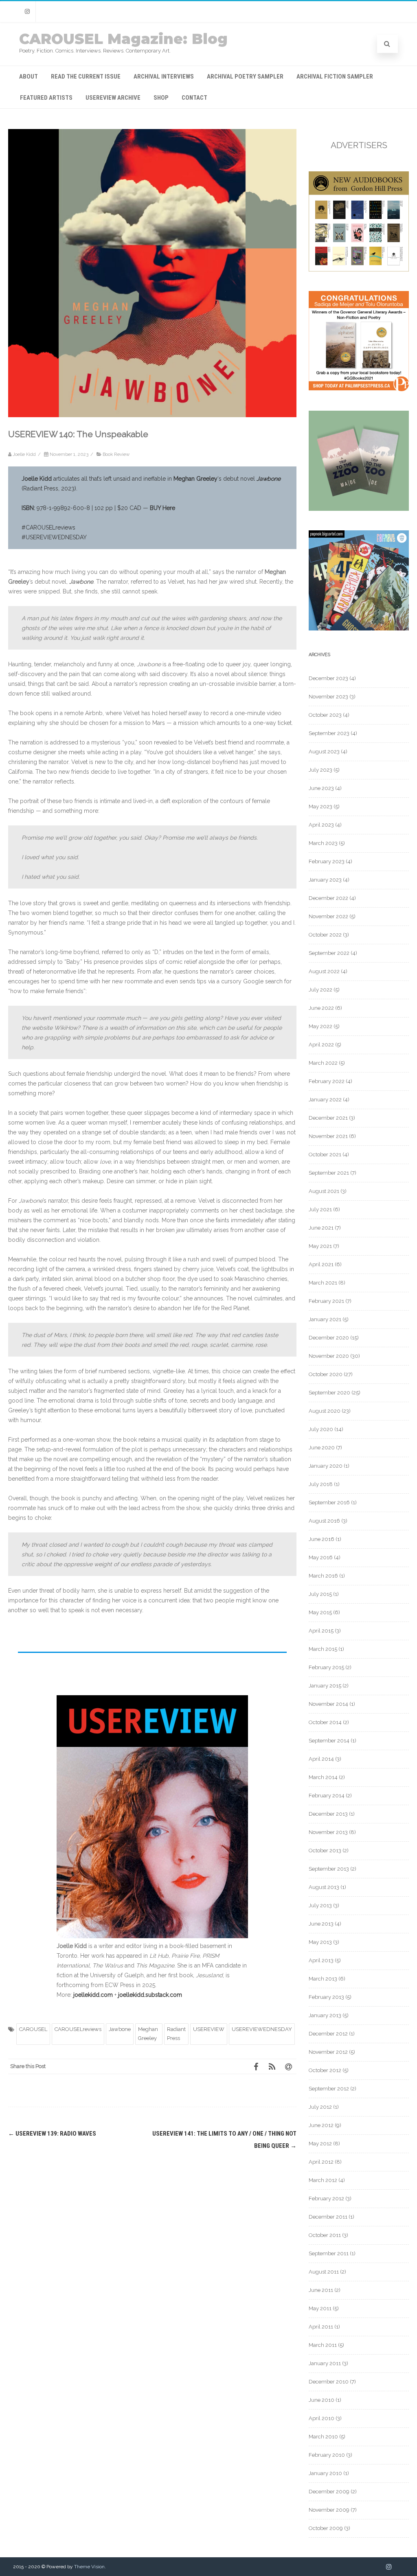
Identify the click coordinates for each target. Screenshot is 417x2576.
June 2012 (321, 2125)
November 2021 (328, 1136)
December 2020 (329, 1338)
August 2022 (324, 971)
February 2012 (326, 2198)
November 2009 (329, 2510)
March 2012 (323, 2180)
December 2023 (328, 678)
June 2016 (322, 1539)
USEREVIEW (209, 2029)
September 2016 (329, 1502)
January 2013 (325, 2015)
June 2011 (321, 2290)
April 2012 (321, 2162)
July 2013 (320, 1905)
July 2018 (321, 1484)
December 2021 (328, 1118)
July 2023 (320, 770)
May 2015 (320, 1612)
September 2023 (329, 733)
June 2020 (322, 1448)
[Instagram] (27, 12)
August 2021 (324, 1191)
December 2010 (329, 2382)
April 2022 (321, 1045)
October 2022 (325, 935)
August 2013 (324, 1887)
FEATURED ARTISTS (46, 98)
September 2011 (329, 2253)
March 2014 (323, 1777)
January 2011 (325, 2363)
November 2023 (328, 697)
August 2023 (324, 752)
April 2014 (321, 1759)
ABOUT (29, 77)
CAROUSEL (33, 2029)
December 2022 (328, 898)
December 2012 (328, 2034)
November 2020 (329, 1356)
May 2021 (320, 1246)
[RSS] (272, 2066)
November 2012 (328, 2052)
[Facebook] (256, 2066)
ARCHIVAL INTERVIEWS (164, 77)
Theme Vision (89, 2567)
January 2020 (326, 1466)
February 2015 (326, 1667)
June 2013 (321, 1924)
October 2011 (325, 2235)
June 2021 (321, 1228)
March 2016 (323, 1576)
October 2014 (325, 1722)
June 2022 (321, 1008)
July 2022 (320, 990)
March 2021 (323, 1283)
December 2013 (328, 1814)
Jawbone (120, 2029)
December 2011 (328, 2217)
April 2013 (321, 1960)
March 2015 (323, 1649)
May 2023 (320, 807)
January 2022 (325, 1100)
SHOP (161, 98)
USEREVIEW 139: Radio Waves (52, 2134)
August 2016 (324, 1521)
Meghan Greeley (148, 2034)
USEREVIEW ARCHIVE (113, 98)
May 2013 (320, 1942)
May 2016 (321, 1557)
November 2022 (328, 916)
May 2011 (320, 2308)
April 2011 (321, 2327)
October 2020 (326, 1374)
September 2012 (329, 2089)
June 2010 (322, 2400)
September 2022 (329, 953)
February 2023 (327, 861)
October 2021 (325, 1154)
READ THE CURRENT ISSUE (86, 77)
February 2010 (327, 2455)
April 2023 (321, 825)
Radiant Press (176, 2034)
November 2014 (328, 1704)
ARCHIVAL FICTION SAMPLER (335, 77)
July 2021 (320, 1209)
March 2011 (323, 2345)
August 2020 (325, 1411)
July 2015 (320, 1594)
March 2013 (323, 1979)
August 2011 (324, 2272)
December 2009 (329, 2492)
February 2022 (327, 1081)
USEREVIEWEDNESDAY (262, 2029)
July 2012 (320, 2107)
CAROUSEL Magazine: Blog (123, 39)
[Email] (288, 2066)
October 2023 (325, 715)
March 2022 (323, 1063)
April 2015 (321, 1631)
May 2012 (320, 2144)
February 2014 (327, 1796)
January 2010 (325, 2473)
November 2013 (328, 1832)
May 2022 (320, 1026)
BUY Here (162, 508)
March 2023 (323, 843)
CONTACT (194, 98)
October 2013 (325, 1850)
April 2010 (322, 2418)
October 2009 (326, 2528)
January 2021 (325, 1319)
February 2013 (326, 1997)
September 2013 (329, 1869)
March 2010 (323, 2437)
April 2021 (321, 1264)
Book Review (116, 454)
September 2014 (329, 1741)
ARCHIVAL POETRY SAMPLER (245, 77)
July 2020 (321, 1429)
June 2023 (321, 788)
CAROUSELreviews (78, 2029)
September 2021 (329, 1173)
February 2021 (326, 1301)
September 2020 (329, 1393)
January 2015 (325, 1686)
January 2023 (325, 880)
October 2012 (325, 2070)
